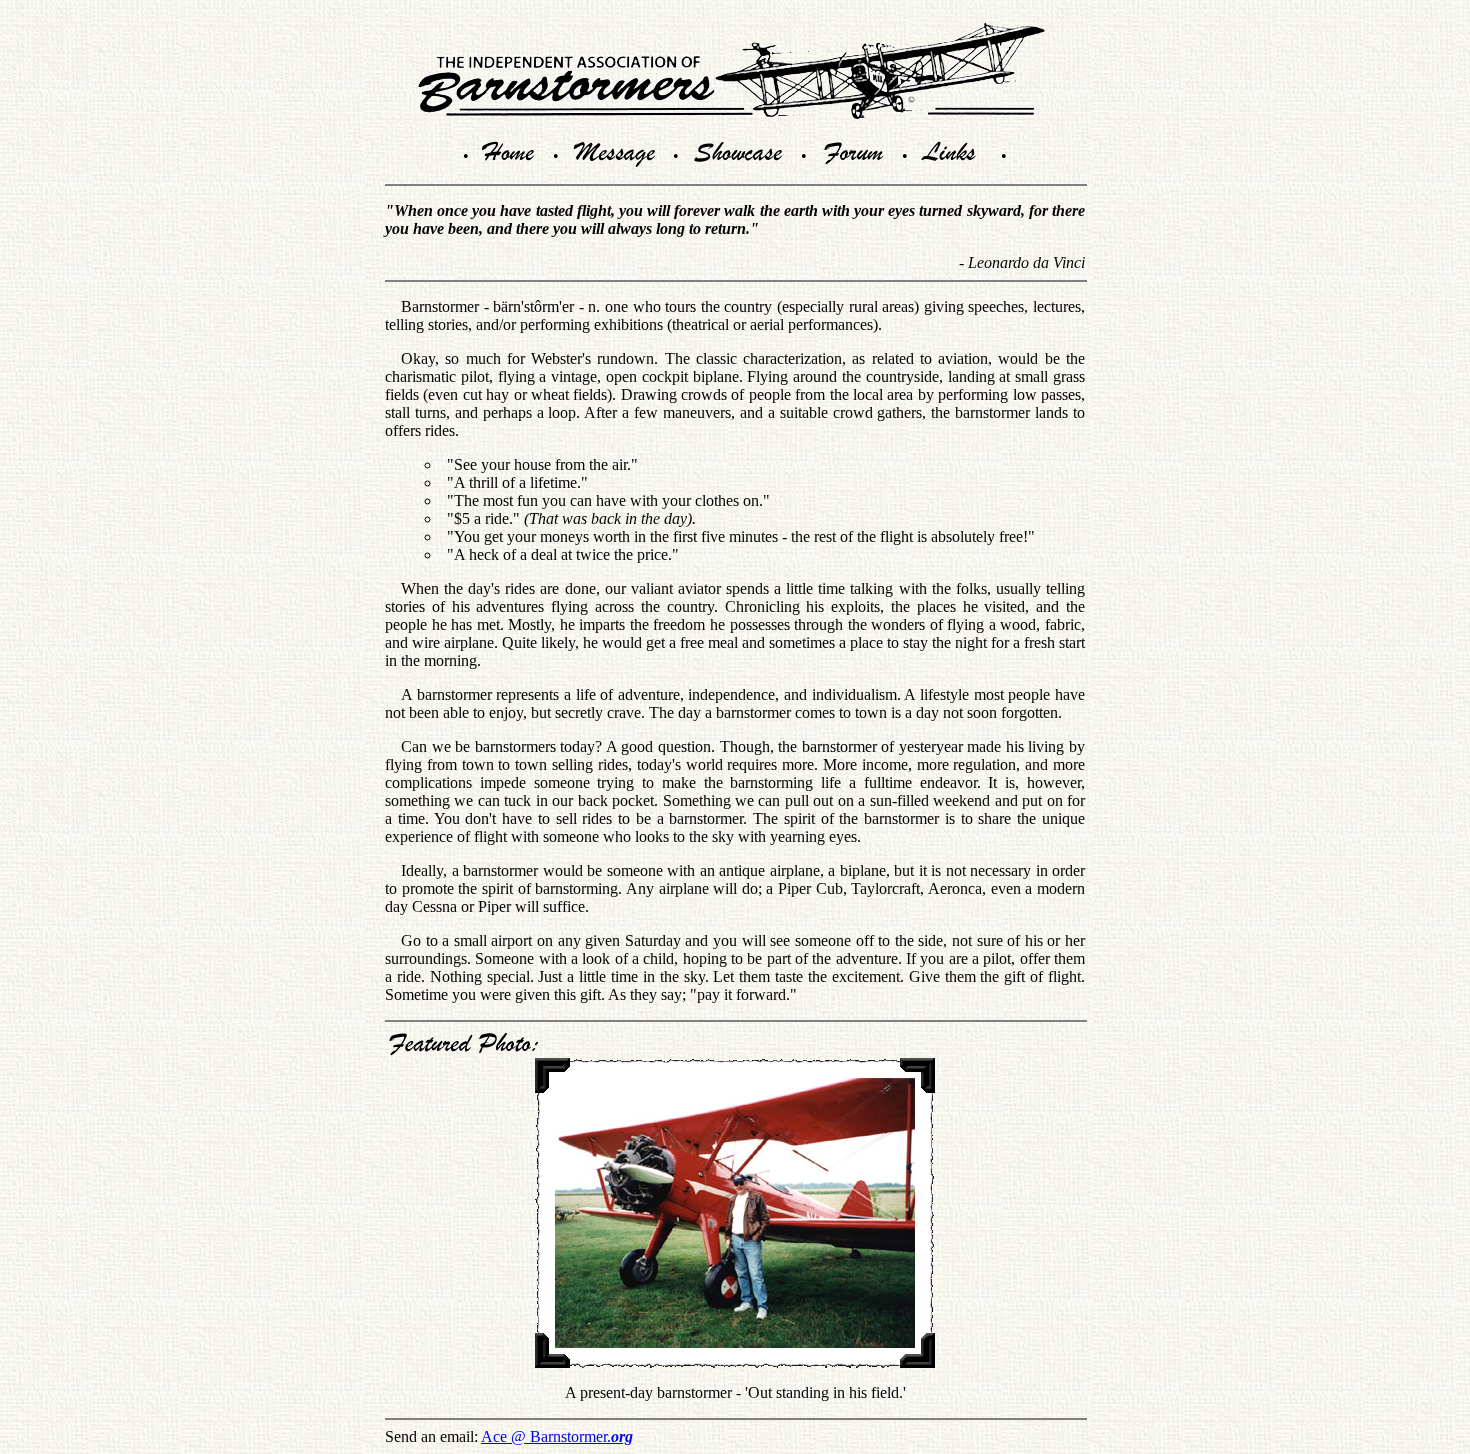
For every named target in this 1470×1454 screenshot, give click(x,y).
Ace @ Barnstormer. (557, 1436)
